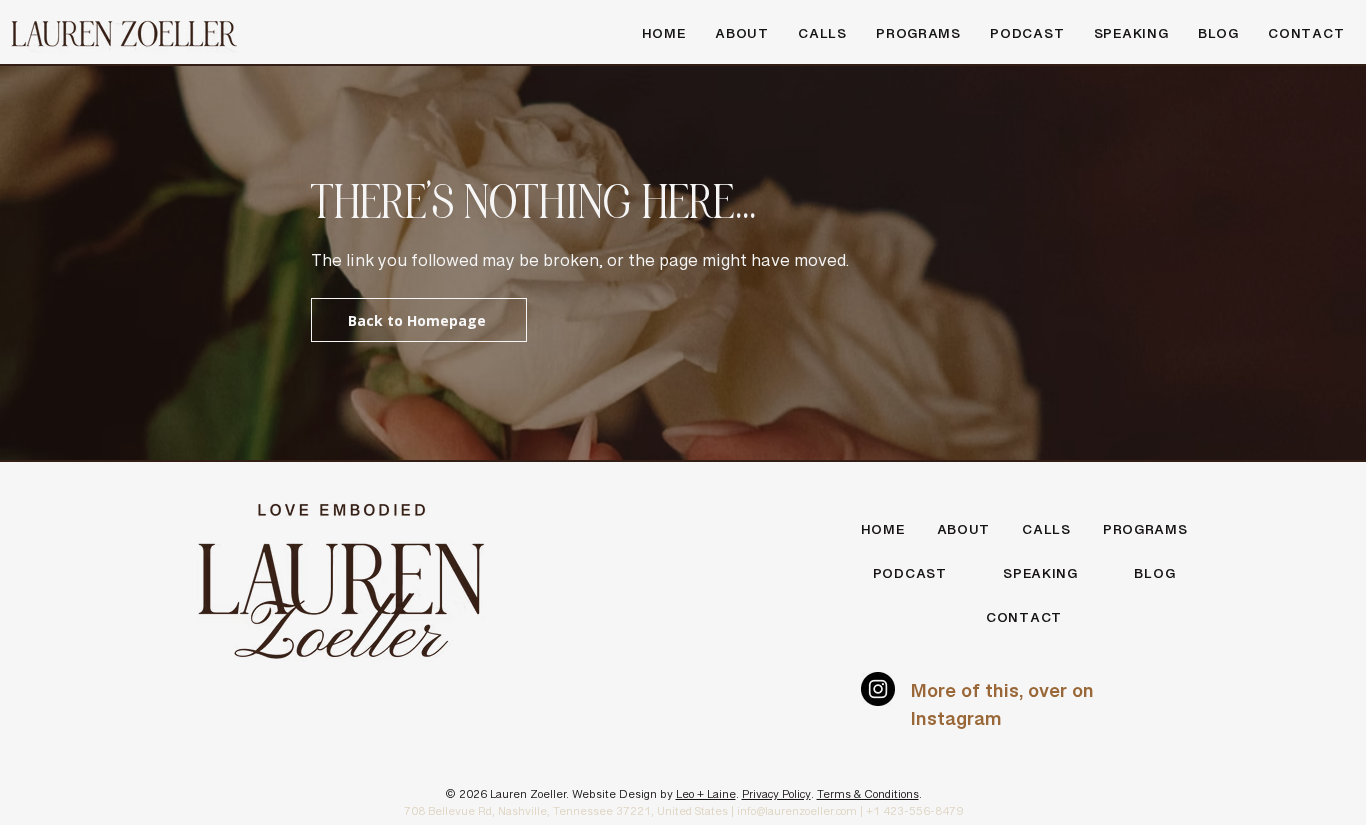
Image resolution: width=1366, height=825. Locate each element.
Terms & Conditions (868, 798)
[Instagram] (878, 689)
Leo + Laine (706, 798)
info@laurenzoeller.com (797, 815)
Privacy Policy (776, 798)
